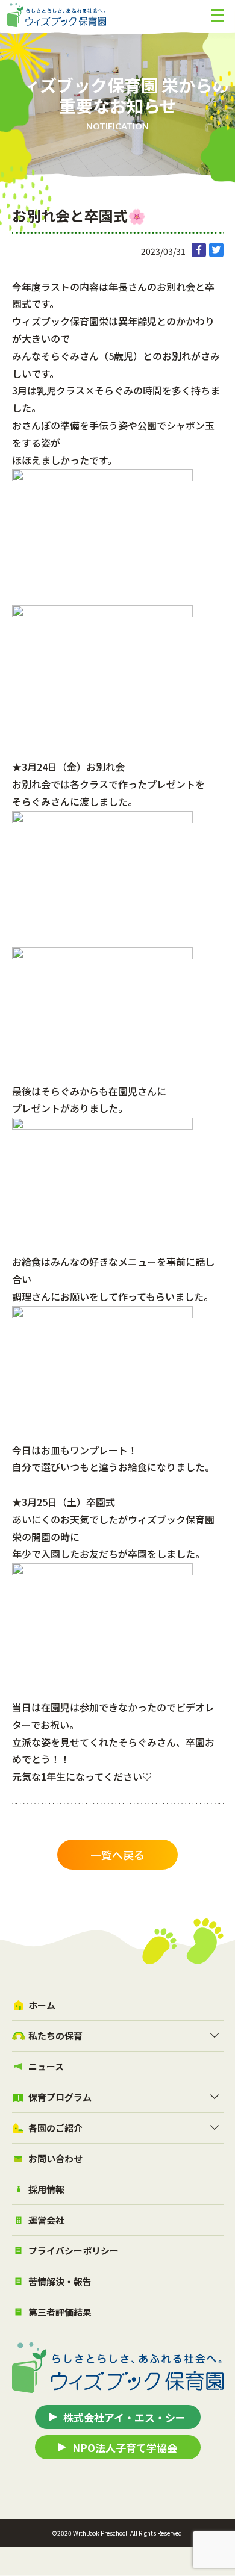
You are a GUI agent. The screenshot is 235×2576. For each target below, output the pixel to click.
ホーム (42, 2005)
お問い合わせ (55, 2158)
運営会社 (46, 2220)
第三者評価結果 (60, 2312)
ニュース (46, 2066)
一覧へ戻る (117, 1855)
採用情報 (46, 2189)
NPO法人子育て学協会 (125, 2447)
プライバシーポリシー (74, 2251)
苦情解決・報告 (60, 2281)
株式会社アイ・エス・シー (124, 2417)
